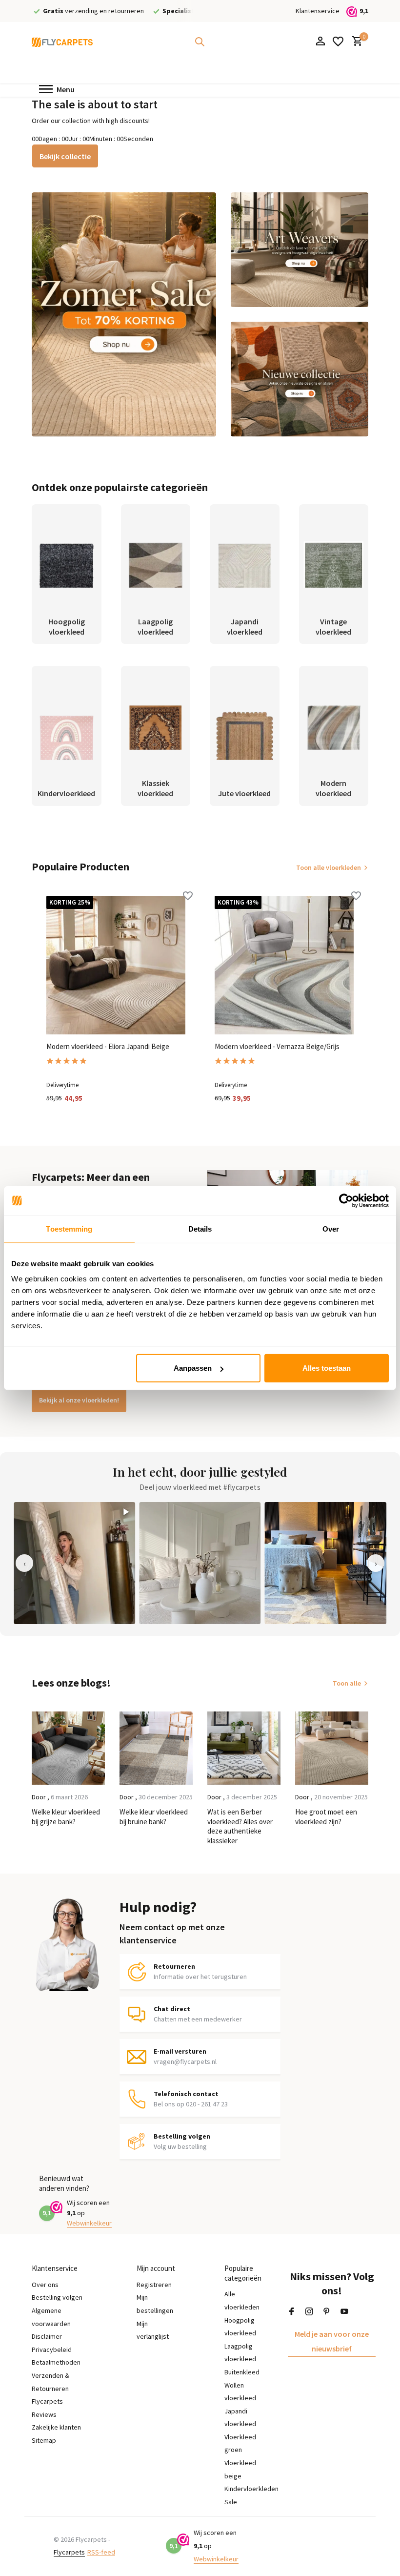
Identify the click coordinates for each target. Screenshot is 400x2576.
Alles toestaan (327, 1368)
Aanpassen (193, 1368)
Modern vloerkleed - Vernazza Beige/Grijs (277, 1046)
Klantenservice (318, 11)
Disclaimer (47, 2336)
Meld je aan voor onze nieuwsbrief (332, 2341)
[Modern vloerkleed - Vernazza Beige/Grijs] (284, 965)
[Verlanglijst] (338, 41)
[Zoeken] (200, 41)
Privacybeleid (52, 2349)
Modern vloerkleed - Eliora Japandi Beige (108, 1046)
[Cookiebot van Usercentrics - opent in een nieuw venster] (346, 1200)
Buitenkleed (242, 2372)
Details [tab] (200, 1228)
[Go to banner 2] (300, 250)
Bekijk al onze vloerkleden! (79, 1400)
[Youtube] (344, 2312)
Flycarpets (69, 2552)
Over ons (45, 2285)
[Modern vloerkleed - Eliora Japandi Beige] (116, 965)
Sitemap (44, 2440)
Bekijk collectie (65, 156)
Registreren (154, 2285)
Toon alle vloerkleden (329, 867)
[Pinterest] (327, 2312)
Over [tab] (331, 1228)
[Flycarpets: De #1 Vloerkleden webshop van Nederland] (62, 41)
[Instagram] (309, 2312)
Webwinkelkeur (89, 2223)
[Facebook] (292, 2312)
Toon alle (347, 1683)
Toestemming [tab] (69, 1228)
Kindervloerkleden (251, 2489)
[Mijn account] (320, 42)
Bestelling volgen (57, 2297)
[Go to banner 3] (300, 379)
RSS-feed (101, 2552)
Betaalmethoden (56, 2362)
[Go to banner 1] (124, 314)
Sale (231, 2502)
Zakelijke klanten (56, 2427)
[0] (355, 42)
